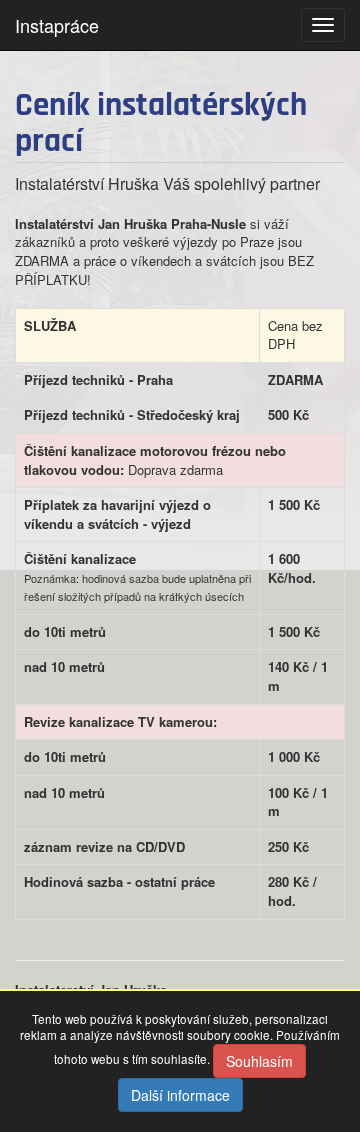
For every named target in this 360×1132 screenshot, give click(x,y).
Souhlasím (259, 1061)
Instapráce (57, 25)
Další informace (180, 1095)
